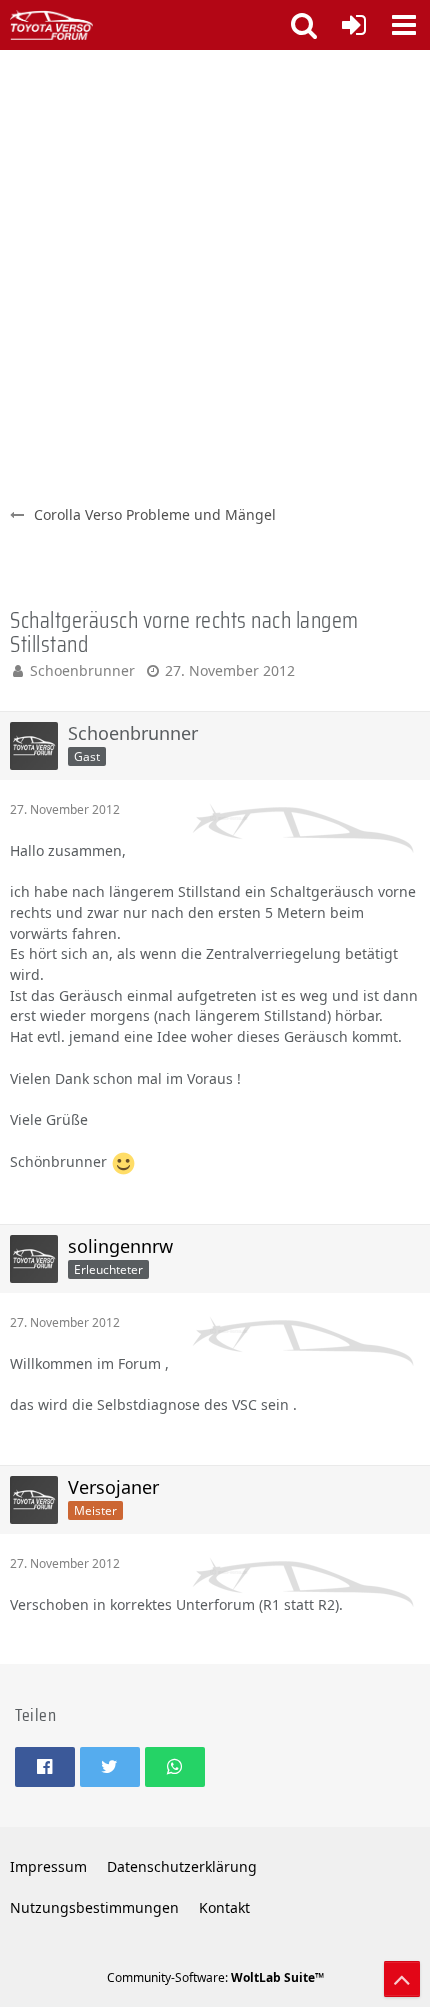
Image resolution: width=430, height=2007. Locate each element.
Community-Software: (215, 1977)
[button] (404, 25)
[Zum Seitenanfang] (402, 1979)
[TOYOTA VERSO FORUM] (51, 25)
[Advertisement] (215, 275)
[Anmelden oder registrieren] (354, 25)
